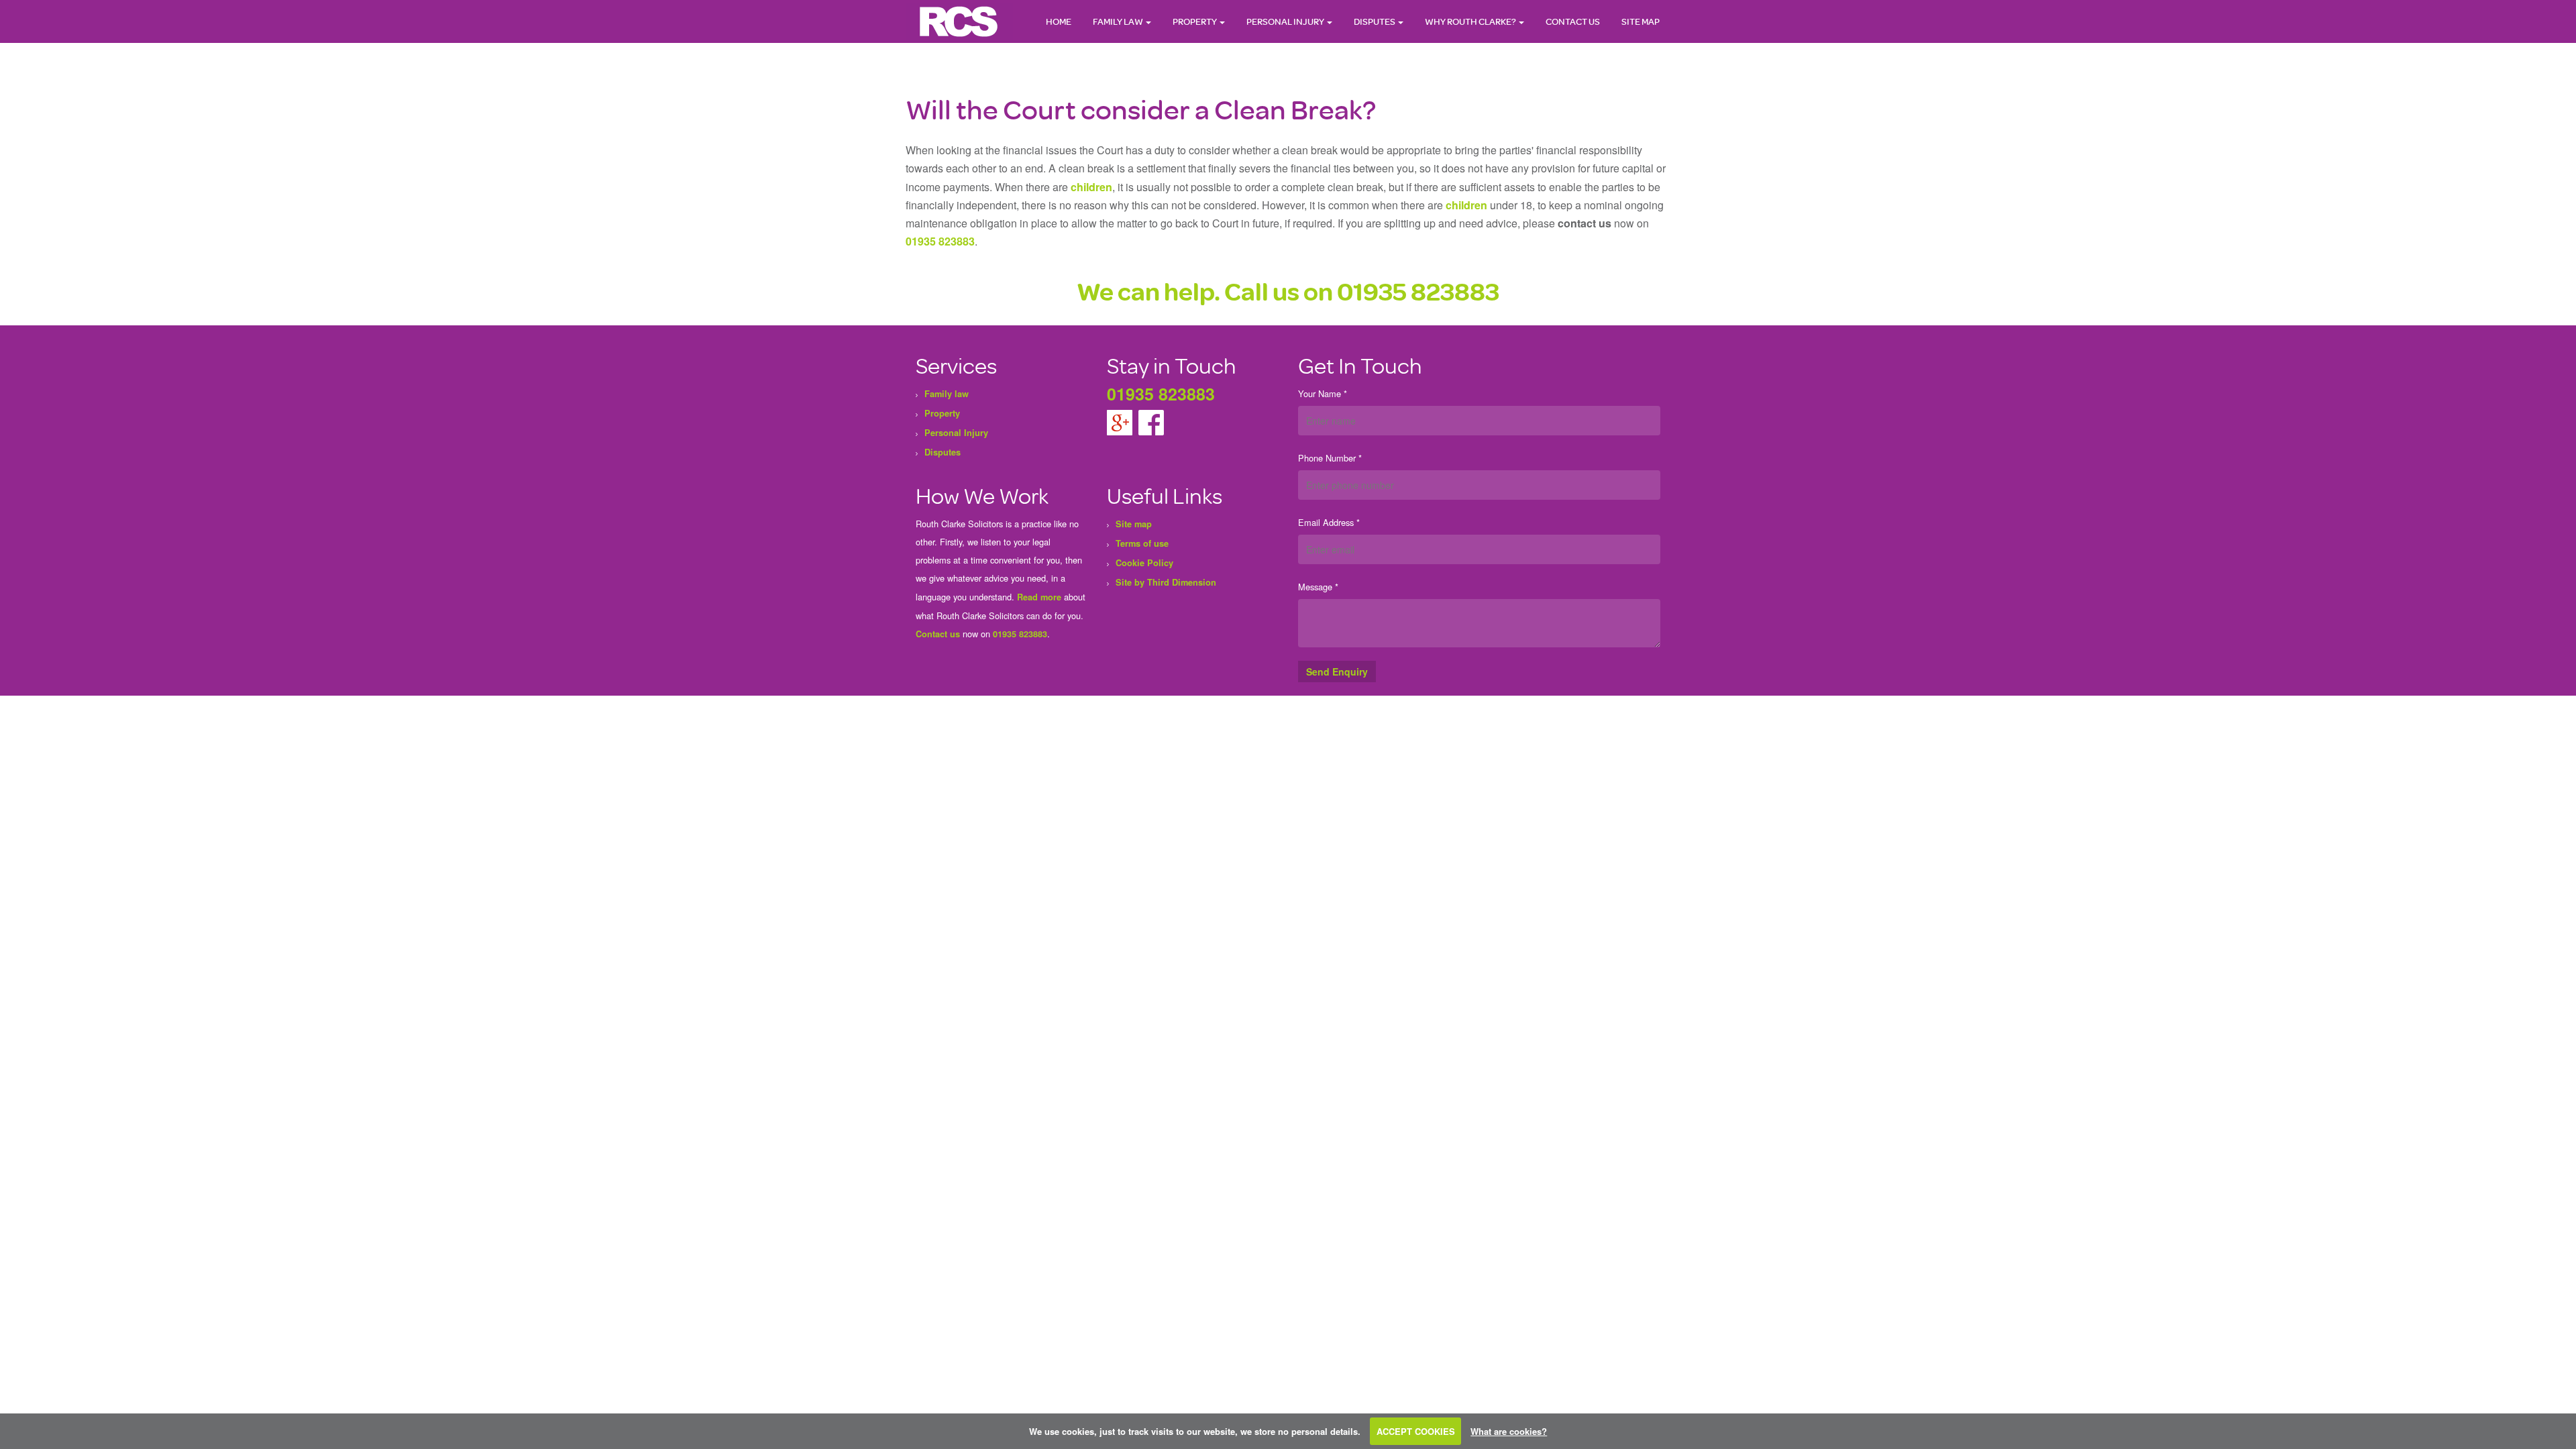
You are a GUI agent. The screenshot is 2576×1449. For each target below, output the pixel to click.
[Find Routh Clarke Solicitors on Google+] (1121, 421)
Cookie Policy (1144, 563)
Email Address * (1329, 522)
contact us (1585, 223)
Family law (1119, 21)
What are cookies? (1509, 1431)
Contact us (938, 634)
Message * (1318, 587)
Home (1059, 21)
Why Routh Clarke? (1471, 21)
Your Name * (1323, 393)
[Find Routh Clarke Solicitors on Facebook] (1151, 421)
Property (1195, 21)
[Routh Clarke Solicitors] (959, 21)
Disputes (1375, 21)
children (1091, 187)
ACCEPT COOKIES (1416, 1431)
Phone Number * (1330, 458)
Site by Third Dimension (1166, 582)
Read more (1039, 597)
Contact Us (1573, 21)
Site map (1641, 21)
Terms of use (1142, 543)
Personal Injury (1286, 21)
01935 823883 (940, 241)
